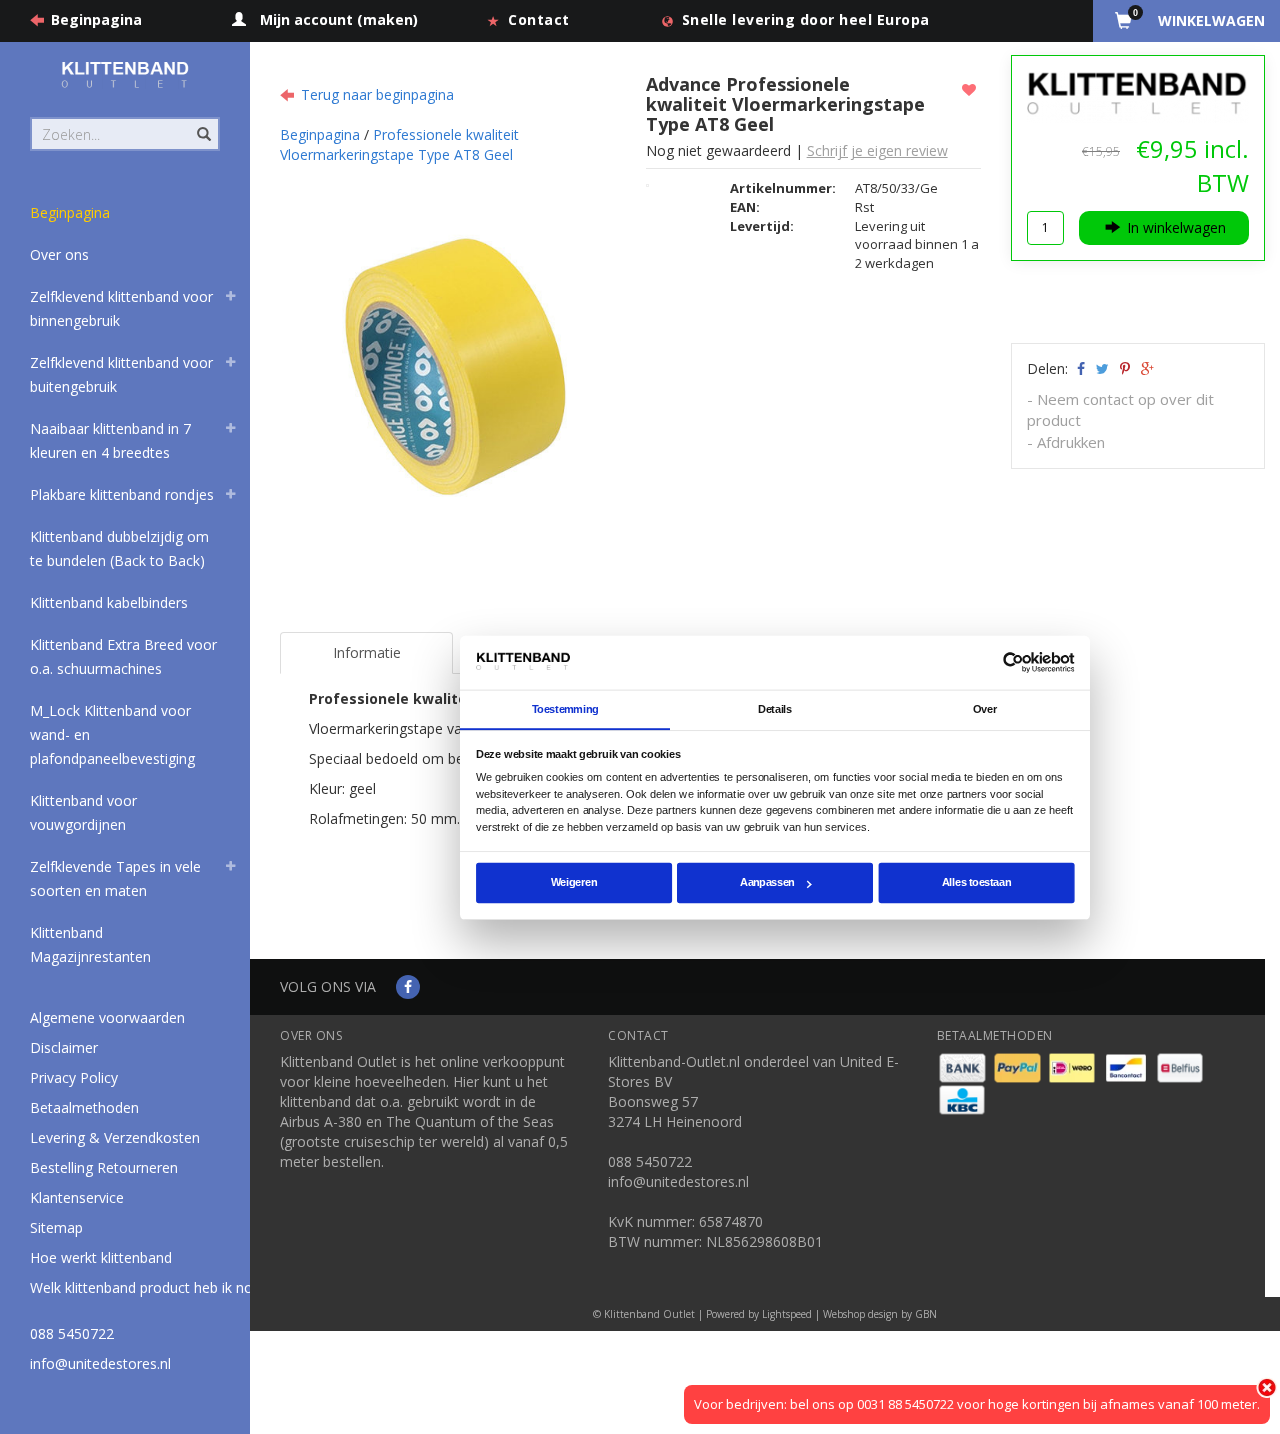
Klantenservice (77, 1197)
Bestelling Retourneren (104, 1167)
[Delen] (1079, 368)
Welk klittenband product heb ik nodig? (154, 1287)
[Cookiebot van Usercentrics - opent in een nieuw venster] (1013, 662)
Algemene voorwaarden (107, 1017)
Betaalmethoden (84, 1107)
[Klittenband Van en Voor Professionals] (125, 74)
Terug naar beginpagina (377, 94)
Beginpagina (96, 19)
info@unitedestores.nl (100, 1363)
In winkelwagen (1176, 227)
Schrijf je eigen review (877, 150)
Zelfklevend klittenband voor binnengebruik (121, 308)
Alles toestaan (976, 883)
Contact (539, 19)
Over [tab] (985, 709)
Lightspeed (787, 1314)
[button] (231, 299)
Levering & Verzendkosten (115, 1137)
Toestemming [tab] (565, 709)
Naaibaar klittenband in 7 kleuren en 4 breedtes (110, 440)
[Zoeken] (202, 123)
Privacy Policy (74, 1077)
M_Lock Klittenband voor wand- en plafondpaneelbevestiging (112, 734)
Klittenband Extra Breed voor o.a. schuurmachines (123, 656)
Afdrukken (1071, 442)
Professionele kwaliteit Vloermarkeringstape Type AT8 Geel (399, 144)
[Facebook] (408, 986)
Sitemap (56, 1227)
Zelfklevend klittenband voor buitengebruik (121, 374)
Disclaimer (64, 1047)
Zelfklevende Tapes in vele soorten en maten (115, 878)
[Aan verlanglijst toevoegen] (971, 89)
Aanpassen (767, 883)
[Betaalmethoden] (964, 1066)
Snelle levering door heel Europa (806, 19)
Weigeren (574, 883)
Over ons (59, 254)
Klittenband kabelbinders (109, 602)
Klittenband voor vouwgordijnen (83, 812)
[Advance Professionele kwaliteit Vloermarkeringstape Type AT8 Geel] (455, 324)
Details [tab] (775, 709)
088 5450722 (72, 1333)
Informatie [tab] (367, 652)
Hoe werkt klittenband (101, 1257)
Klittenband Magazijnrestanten (90, 944)
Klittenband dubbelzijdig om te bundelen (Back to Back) (119, 548)
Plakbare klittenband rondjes (122, 494)
